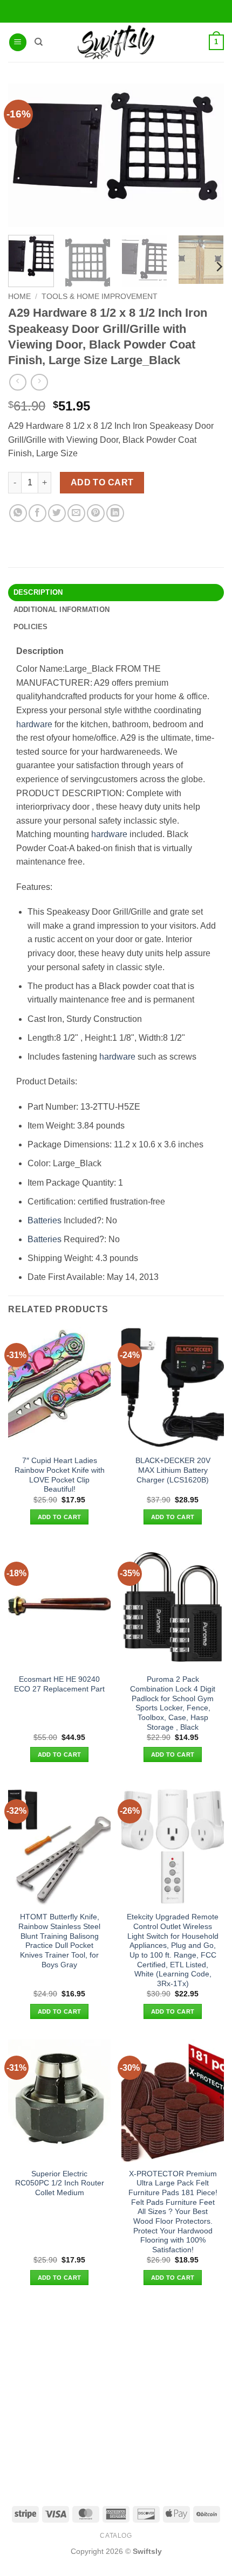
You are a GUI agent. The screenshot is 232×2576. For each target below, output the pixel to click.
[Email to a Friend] (76, 513)
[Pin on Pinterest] (96, 513)
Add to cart (102, 482)
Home (19, 297)
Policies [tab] (31, 627)
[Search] (39, 42)
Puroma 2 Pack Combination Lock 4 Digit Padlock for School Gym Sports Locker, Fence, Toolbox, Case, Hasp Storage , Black (173, 1703)
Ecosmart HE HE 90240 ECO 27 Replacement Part (59, 1684)
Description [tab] (38, 592)
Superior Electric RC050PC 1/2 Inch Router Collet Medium (60, 2183)
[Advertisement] (116, 2403)
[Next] (219, 266)
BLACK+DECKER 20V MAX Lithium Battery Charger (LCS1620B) (173, 1470)
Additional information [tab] (62, 610)
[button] (18, 42)
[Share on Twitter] (57, 513)
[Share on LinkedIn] (115, 513)
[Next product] (18, 382)
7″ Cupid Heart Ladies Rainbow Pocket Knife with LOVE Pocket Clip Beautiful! (60, 1475)
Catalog (116, 2536)
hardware (34, 724)
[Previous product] (39, 382)
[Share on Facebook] (37, 513)
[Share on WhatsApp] (18, 513)
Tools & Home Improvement (100, 297)
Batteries (45, 1220)
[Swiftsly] (116, 42)
